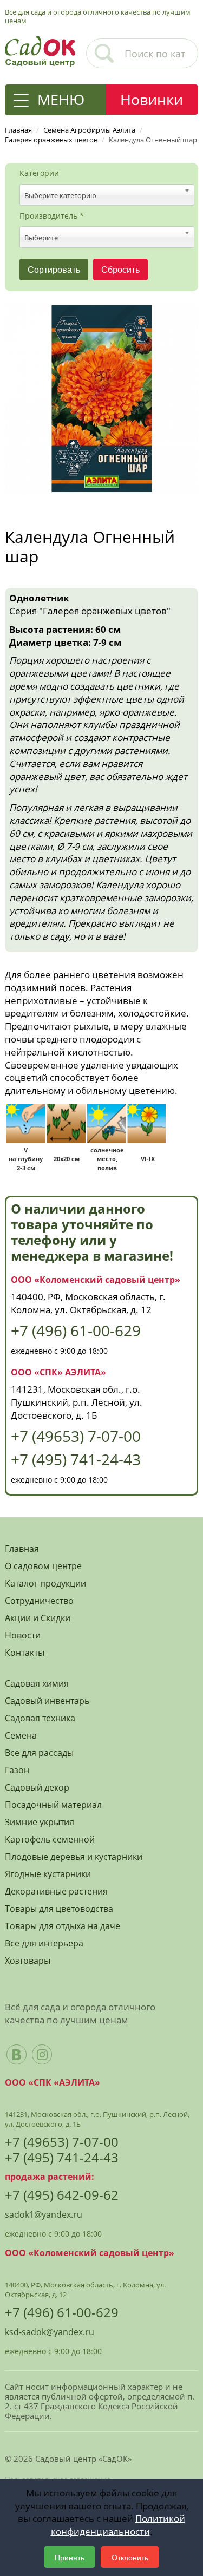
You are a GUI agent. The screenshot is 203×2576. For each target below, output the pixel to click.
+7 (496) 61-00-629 (76, 1330)
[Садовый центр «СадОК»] (40, 50)
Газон (17, 1770)
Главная (22, 1549)
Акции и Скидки (38, 1618)
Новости (23, 1636)
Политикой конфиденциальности (118, 2525)
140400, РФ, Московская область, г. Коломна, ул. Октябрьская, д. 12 (88, 1303)
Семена (21, 1736)
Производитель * (52, 216)
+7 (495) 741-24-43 (76, 1459)
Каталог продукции (45, 1584)
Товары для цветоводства (59, 1909)
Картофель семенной (50, 1840)
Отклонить (130, 2557)
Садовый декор (37, 1788)
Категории (39, 173)
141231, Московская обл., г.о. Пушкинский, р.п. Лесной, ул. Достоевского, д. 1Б (77, 1402)
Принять (70, 2557)
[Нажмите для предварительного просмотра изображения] (101, 397)
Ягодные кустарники (48, 1874)
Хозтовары (28, 1961)
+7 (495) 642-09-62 (62, 2195)
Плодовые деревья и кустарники (74, 1857)
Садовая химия (37, 1684)
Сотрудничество (39, 1601)
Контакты (25, 1653)
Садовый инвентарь (47, 1701)
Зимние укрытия (40, 1822)
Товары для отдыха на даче (63, 1926)
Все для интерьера (44, 1944)
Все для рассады (39, 1753)
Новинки (152, 99)
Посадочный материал (53, 1805)
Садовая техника (40, 1718)
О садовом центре (43, 1566)
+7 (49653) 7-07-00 (76, 1436)
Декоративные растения (56, 1892)
